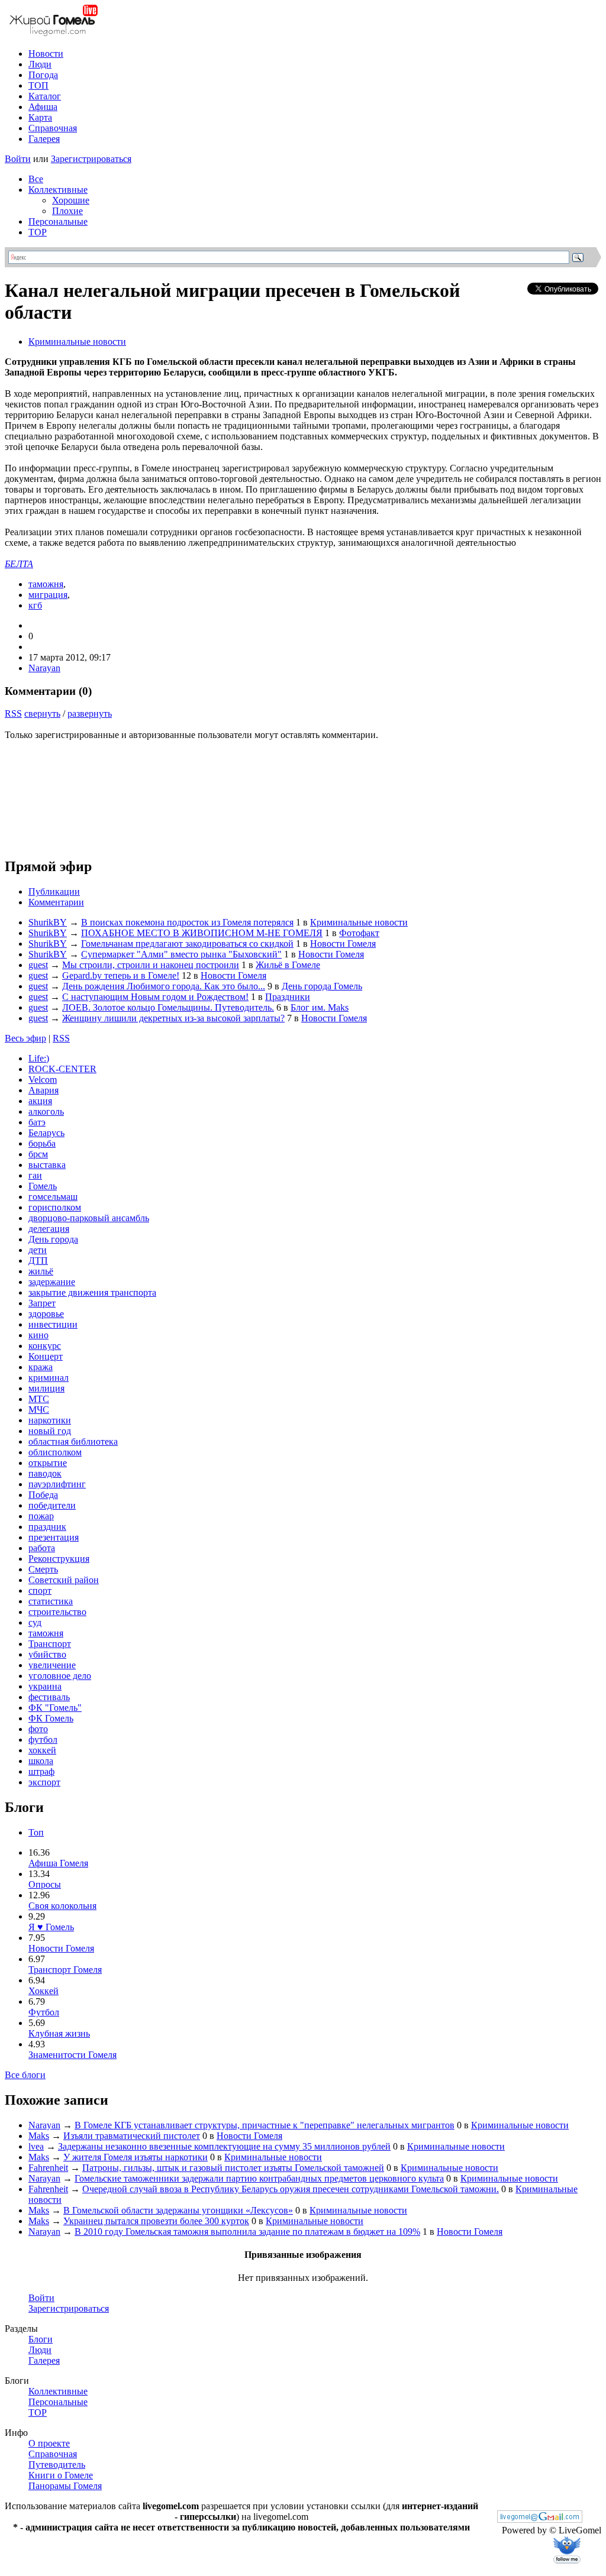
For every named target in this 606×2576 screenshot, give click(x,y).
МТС (39, 1399)
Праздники (288, 997)
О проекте (49, 2443)
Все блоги (25, 2075)
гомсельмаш (53, 1197)
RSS (13, 713)
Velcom (43, 1080)
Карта (40, 117)
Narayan (44, 668)
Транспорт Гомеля (65, 1970)
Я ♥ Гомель (51, 1927)
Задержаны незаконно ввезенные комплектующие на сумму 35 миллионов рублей (224, 2146)
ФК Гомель (51, 1718)
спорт (40, 1590)
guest (38, 965)
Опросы (45, 1884)
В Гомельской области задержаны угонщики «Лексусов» (178, 2210)
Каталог (45, 96)
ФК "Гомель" (55, 1708)
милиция (46, 1388)
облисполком (55, 1452)
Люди (40, 64)
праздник (47, 1527)
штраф (41, 1771)
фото (38, 1729)
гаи (35, 1175)
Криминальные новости (77, 342)
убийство (47, 1654)
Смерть (43, 1569)
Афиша (43, 107)
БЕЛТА (19, 564)
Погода (43, 75)
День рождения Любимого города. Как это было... (164, 986)
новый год (50, 1431)
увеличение (52, 1665)
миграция (48, 595)
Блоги (41, 2339)
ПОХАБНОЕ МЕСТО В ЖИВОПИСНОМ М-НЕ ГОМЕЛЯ (202, 933)
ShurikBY (48, 922)
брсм (38, 1154)
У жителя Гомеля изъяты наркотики (136, 2157)
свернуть (42, 713)
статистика (51, 1601)
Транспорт (50, 1644)
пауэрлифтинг (57, 1484)
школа (41, 1761)
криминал (49, 1378)
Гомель (43, 1186)
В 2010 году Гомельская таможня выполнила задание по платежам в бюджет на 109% (247, 2232)
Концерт (46, 1356)
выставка (47, 1165)
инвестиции (53, 1324)
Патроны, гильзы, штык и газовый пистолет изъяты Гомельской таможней (233, 2168)
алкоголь (46, 1111)
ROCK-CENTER (62, 1069)
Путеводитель (57, 2465)
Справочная (53, 128)
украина (45, 1686)
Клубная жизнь (59, 2033)
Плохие (67, 211)
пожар (41, 1516)
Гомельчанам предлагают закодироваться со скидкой (187, 944)
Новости (46, 54)
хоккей (42, 1750)
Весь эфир (25, 1038)
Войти (18, 159)
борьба (42, 1143)
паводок (45, 1473)
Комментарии (56, 902)
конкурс (45, 1346)
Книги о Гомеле (61, 2475)
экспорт (44, 1782)
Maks (39, 2136)
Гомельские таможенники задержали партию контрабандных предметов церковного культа (259, 2178)
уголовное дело (60, 1676)
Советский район (64, 1580)
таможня (46, 584)
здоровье (46, 1314)
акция (40, 1101)
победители (52, 1505)
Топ (36, 1832)
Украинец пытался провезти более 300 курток (156, 2221)
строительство (57, 1612)
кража (41, 1367)
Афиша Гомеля (58, 1863)
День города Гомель (322, 986)
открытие (48, 1463)
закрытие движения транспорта (92, 1292)
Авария (43, 1090)
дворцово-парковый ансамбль (89, 1218)
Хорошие (71, 200)
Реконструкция (59, 1559)
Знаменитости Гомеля (72, 2055)
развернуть (90, 713)
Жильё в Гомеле (288, 965)
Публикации (54, 891)
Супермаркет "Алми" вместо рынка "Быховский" (181, 954)
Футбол (44, 2012)
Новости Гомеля (343, 944)
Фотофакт (359, 933)
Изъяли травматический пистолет (132, 2136)
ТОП (38, 85)
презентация (54, 1537)
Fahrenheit (48, 2168)
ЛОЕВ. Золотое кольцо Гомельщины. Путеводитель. (168, 1007)
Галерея (44, 139)
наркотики (50, 1420)
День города (53, 1239)
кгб (35, 605)
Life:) (39, 1058)
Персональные (58, 221)
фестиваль (49, 1697)
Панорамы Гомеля (65, 2486)
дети (38, 1250)
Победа (43, 1495)
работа (42, 1548)
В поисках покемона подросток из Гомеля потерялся (187, 922)
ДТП (38, 1261)
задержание (52, 1282)
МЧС (39, 1410)
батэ (37, 1122)
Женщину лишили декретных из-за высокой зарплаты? (173, 1018)
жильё (41, 1271)
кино (38, 1335)
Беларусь (46, 1133)
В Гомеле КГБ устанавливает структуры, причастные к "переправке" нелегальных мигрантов (265, 2125)
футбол (43, 1740)
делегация (49, 1229)
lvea (36, 2146)
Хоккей (43, 1991)
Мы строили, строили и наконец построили (151, 965)
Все (36, 179)
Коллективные (58, 190)
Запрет (42, 1303)
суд (35, 1622)
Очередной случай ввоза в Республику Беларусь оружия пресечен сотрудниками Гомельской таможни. (291, 2189)
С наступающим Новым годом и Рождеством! (155, 997)
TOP (38, 232)
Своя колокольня (62, 1906)
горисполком (55, 1207)
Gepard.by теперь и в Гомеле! (121, 975)
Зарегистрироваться (91, 159)
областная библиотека (73, 1441)
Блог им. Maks (320, 1007)
